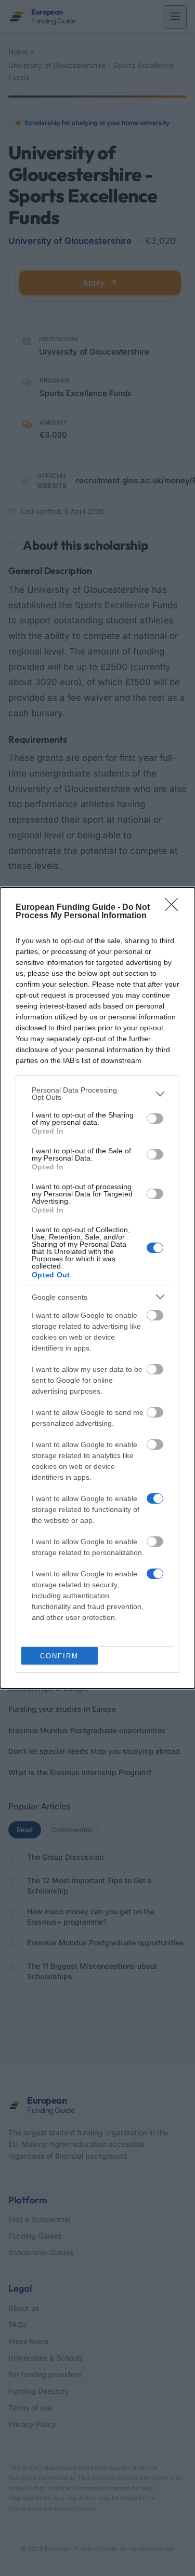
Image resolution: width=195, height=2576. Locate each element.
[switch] (155, 1119)
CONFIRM (59, 1656)
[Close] (175, 908)
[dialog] (97, 1288)
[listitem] (97, 1094)
